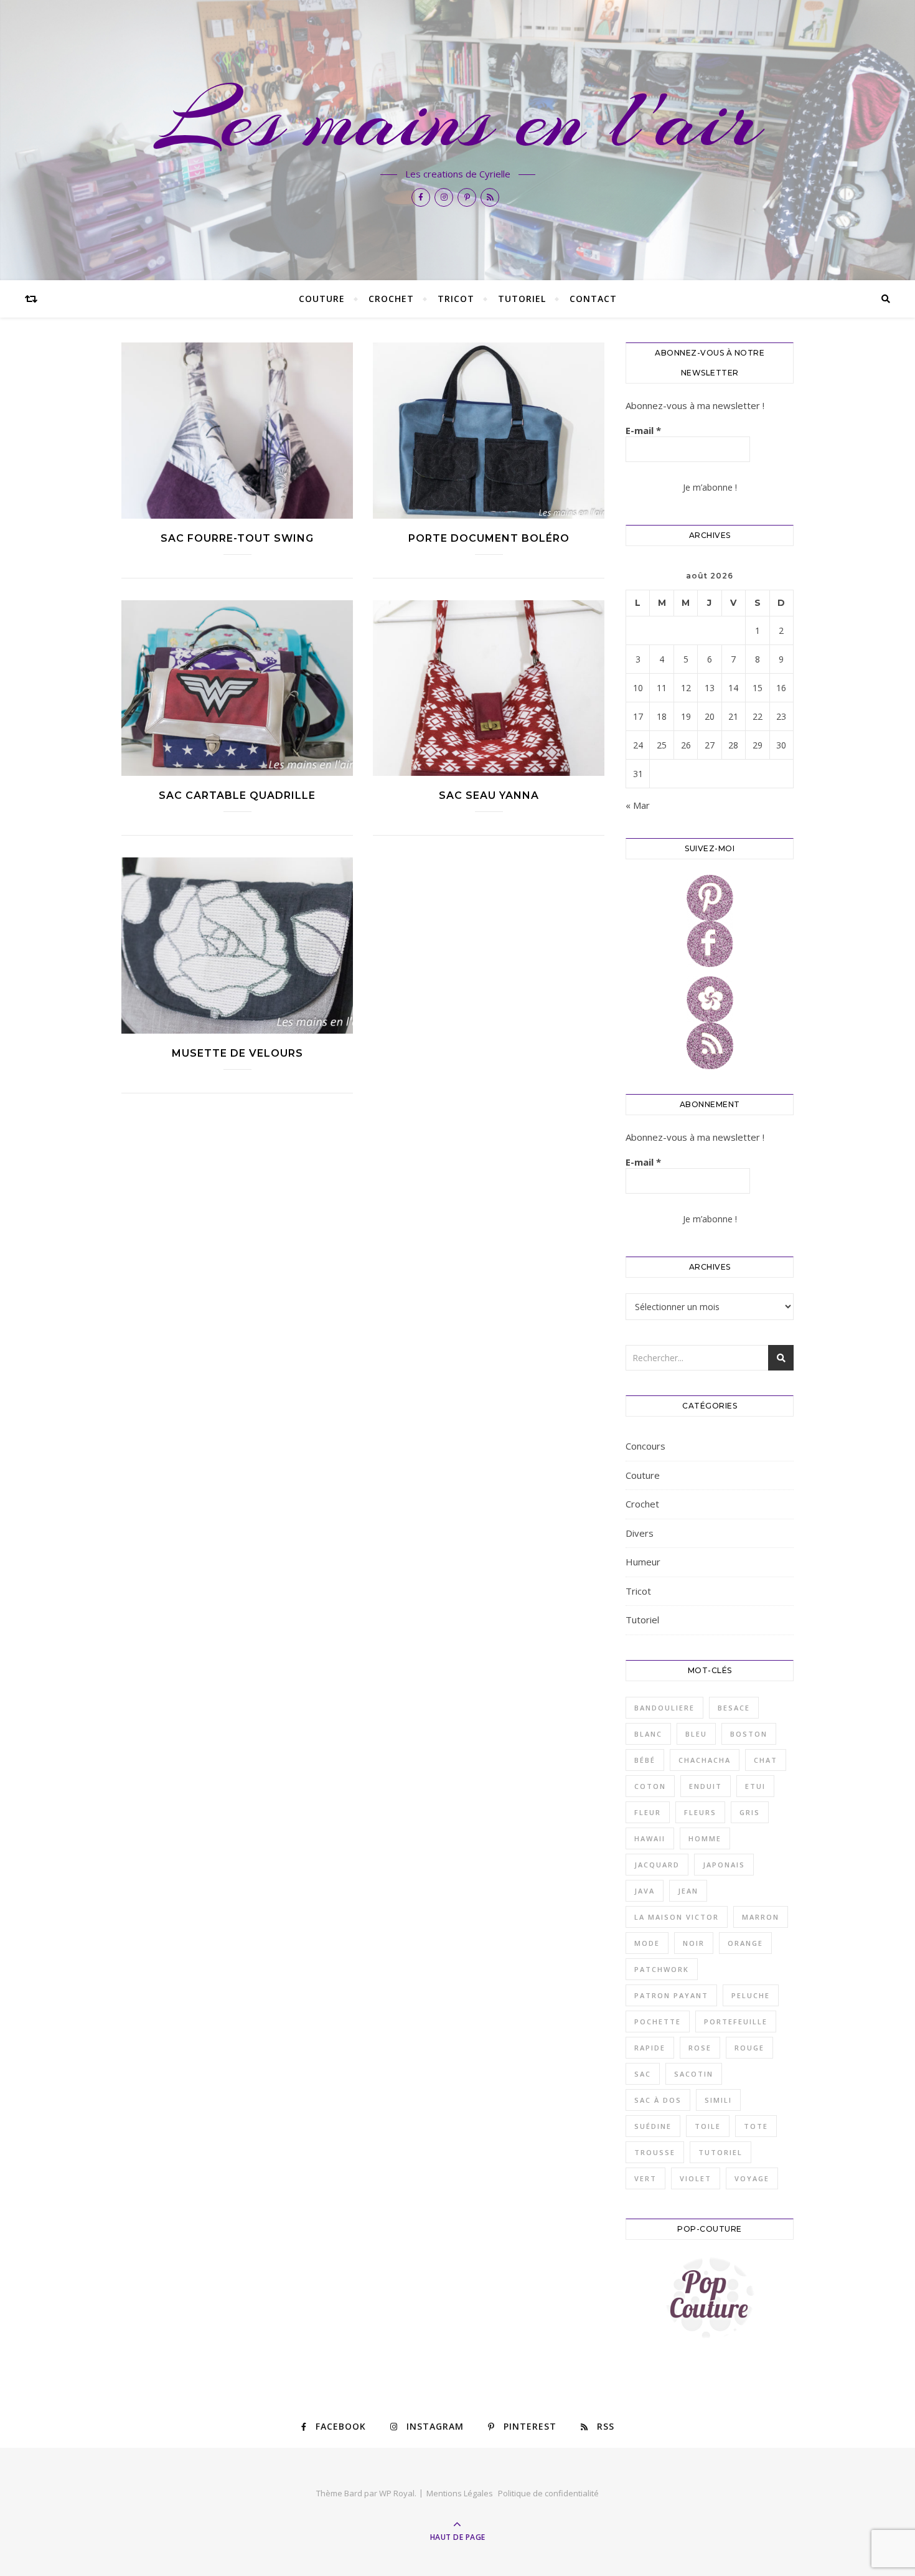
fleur (648, 1812)
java (645, 1891)
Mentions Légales (460, 2493)
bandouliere (664, 1708)
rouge (749, 2048)
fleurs (700, 1812)
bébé (645, 1760)
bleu (696, 1734)
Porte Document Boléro (489, 538)
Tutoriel (522, 299)
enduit (706, 1786)
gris (750, 1812)
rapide (650, 2048)
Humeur (643, 1562)
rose (700, 2048)
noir (694, 1943)
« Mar (638, 805)
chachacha (705, 1760)
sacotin (694, 2074)
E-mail (643, 430)
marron (761, 1917)
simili (718, 2100)
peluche (751, 1995)
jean (688, 1891)
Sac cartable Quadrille (237, 795)
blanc (648, 1734)
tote (756, 2126)
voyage (752, 2178)
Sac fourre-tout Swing (237, 538)
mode (647, 1943)
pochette (658, 2022)
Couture (322, 299)
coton (650, 1786)
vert (645, 2178)
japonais (724, 1865)
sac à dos (658, 2100)
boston (749, 1734)
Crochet (391, 299)
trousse (655, 2152)
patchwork (662, 1969)
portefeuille (736, 2022)
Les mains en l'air (458, 120)
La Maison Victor (677, 1917)
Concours (645, 1446)
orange (745, 1943)
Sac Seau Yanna (489, 795)
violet (696, 2178)
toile (708, 2126)
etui (755, 1786)
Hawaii (650, 1838)
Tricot (456, 299)
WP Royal (397, 2493)
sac (643, 2074)
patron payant (671, 1995)
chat (766, 1760)
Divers (640, 1533)
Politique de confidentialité (548, 2493)
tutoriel (720, 2152)
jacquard (657, 1865)
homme (705, 1838)
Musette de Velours (237, 1053)
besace (734, 1708)
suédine (653, 2126)
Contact (593, 299)
